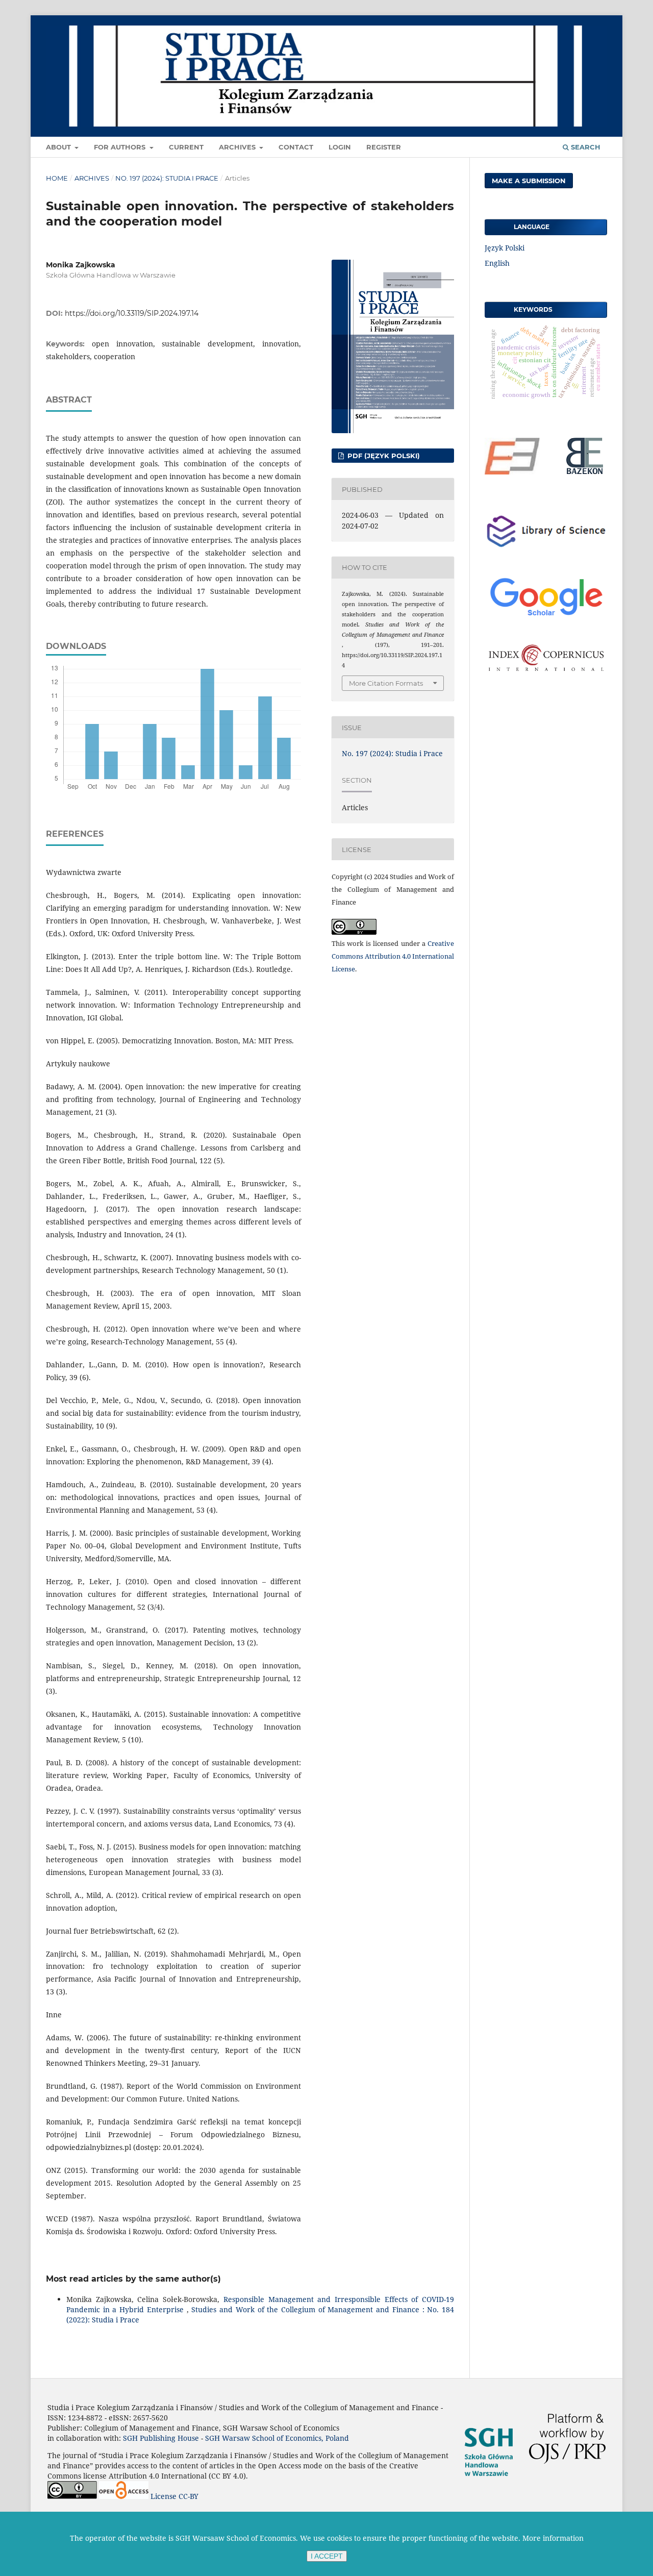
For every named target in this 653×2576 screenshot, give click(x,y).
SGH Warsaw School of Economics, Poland (277, 2438)
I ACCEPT (327, 2556)
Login (340, 147)
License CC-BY (174, 2496)
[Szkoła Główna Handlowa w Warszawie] (489, 2487)
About (59, 147)
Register (384, 147)
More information (553, 2538)
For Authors (121, 147)
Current (186, 147)
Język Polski (505, 248)
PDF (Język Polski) (383, 456)
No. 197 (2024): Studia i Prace (167, 178)
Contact (296, 147)
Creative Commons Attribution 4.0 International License (393, 956)
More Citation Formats (386, 683)
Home (57, 178)
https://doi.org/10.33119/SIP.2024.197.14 (132, 313)
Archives (238, 147)
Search (585, 147)
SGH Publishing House (161, 2438)
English (497, 263)
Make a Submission (529, 181)
